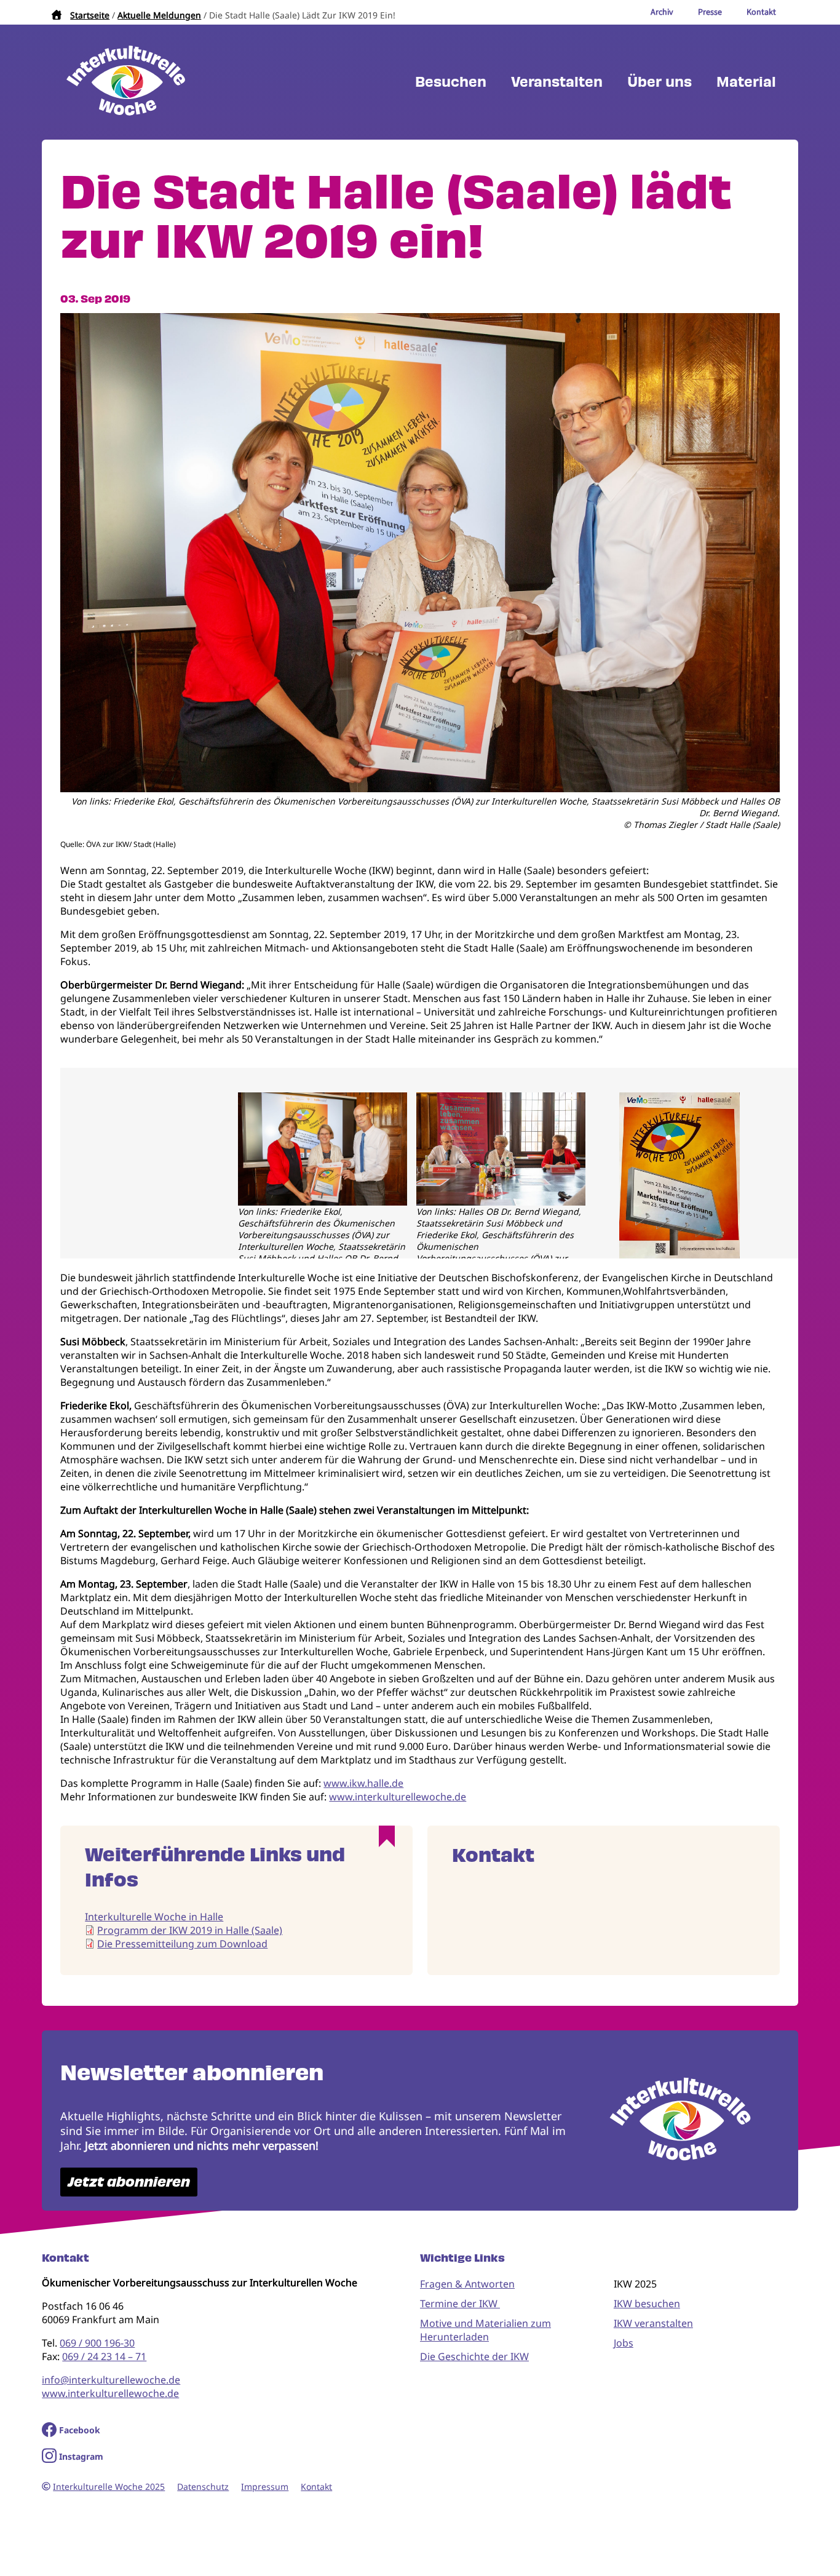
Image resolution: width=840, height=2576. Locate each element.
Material (746, 82)
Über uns (660, 82)
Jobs (624, 2343)
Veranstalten (557, 82)
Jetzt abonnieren (129, 2182)
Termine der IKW (460, 2304)
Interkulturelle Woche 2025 (109, 2487)
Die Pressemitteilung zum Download (182, 1944)
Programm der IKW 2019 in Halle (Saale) (190, 1930)
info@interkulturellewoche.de (111, 2380)
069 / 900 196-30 (97, 2343)
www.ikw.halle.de (363, 1783)
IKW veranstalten (653, 2323)
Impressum (265, 2487)
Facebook (80, 2430)
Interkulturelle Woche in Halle (154, 1917)
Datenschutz (203, 2487)
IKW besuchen (647, 2304)
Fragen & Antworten (467, 2284)
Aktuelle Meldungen (159, 15)
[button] (420, 789)
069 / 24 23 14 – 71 (104, 2356)
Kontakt (316, 2487)
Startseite (90, 15)
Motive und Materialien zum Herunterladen (485, 2330)
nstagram (83, 2456)
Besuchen (451, 82)
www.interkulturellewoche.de (398, 1797)
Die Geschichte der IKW (474, 2356)
